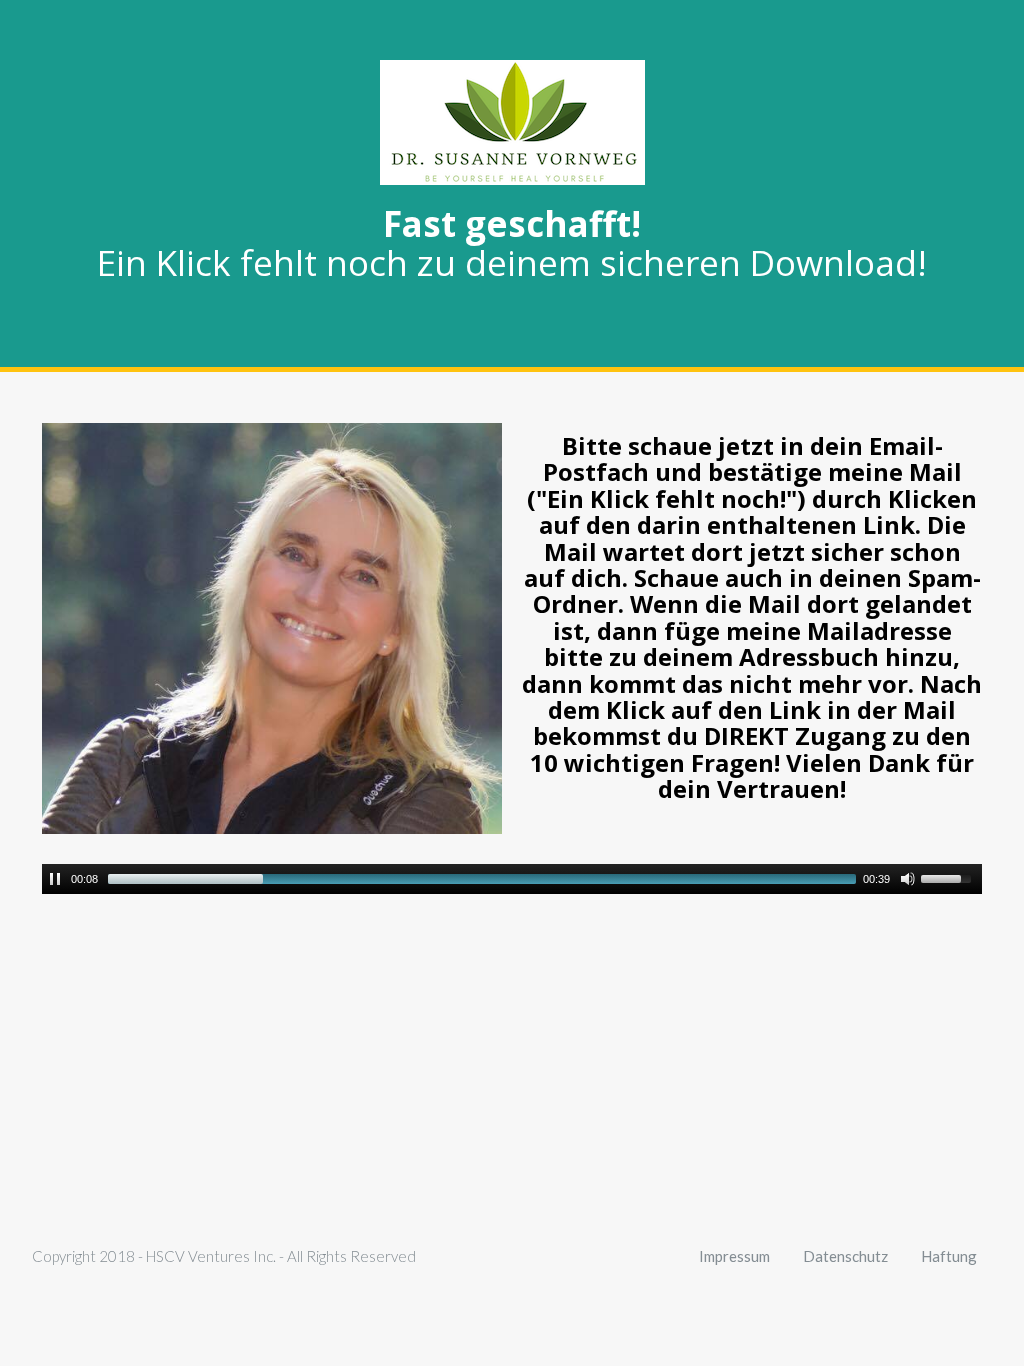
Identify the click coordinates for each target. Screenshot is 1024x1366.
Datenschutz (845, 1256)
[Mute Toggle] (908, 879)
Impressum (734, 1256)
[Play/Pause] (55, 879)
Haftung (949, 1256)
